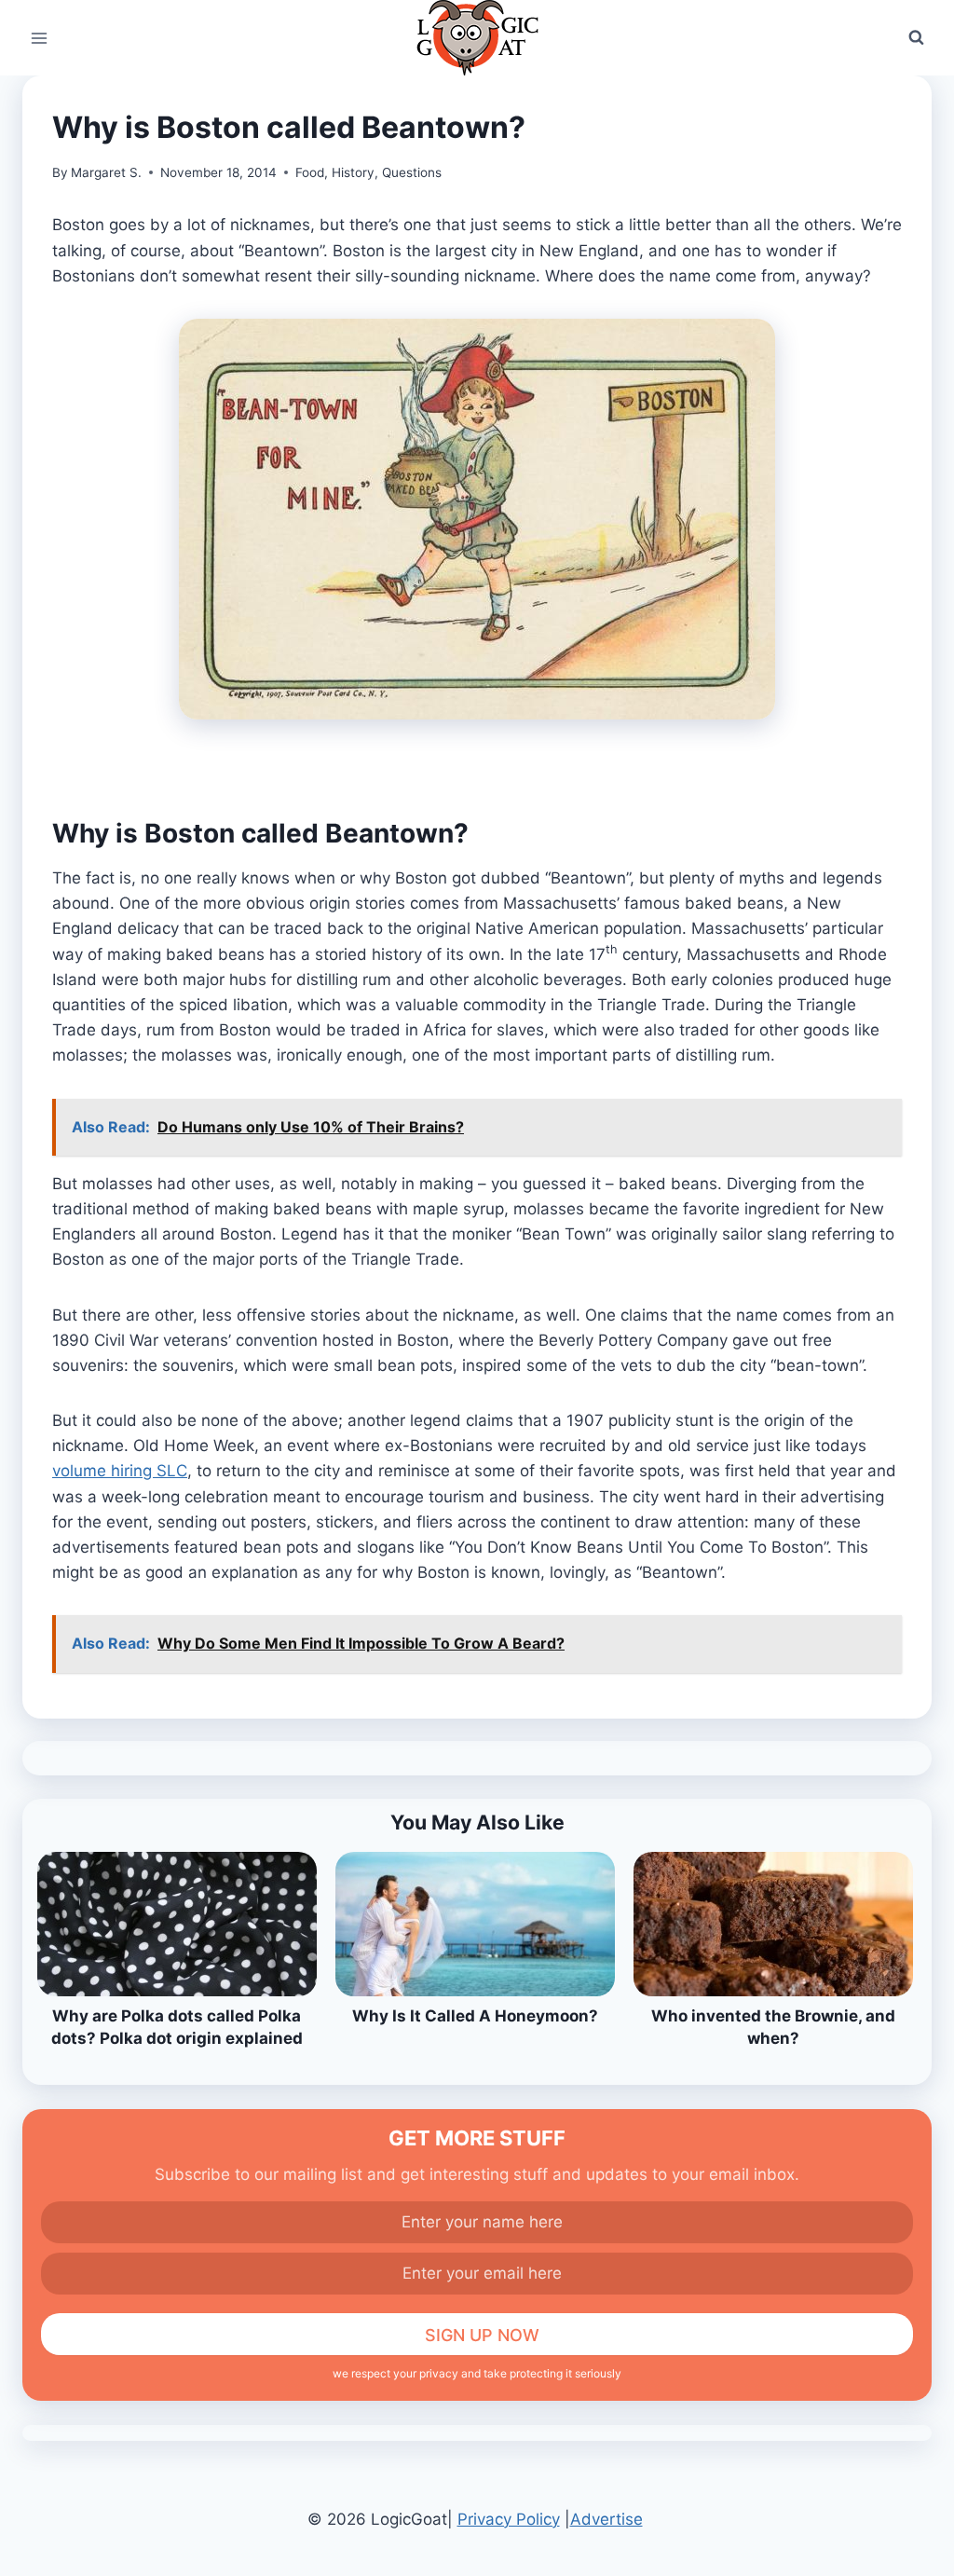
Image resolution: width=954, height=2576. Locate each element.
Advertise (606, 2519)
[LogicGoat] (477, 38)
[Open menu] (40, 38)
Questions (412, 172)
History (353, 172)
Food (310, 172)
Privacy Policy (509, 2519)
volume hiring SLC (120, 1471)
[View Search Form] (916, 38)
